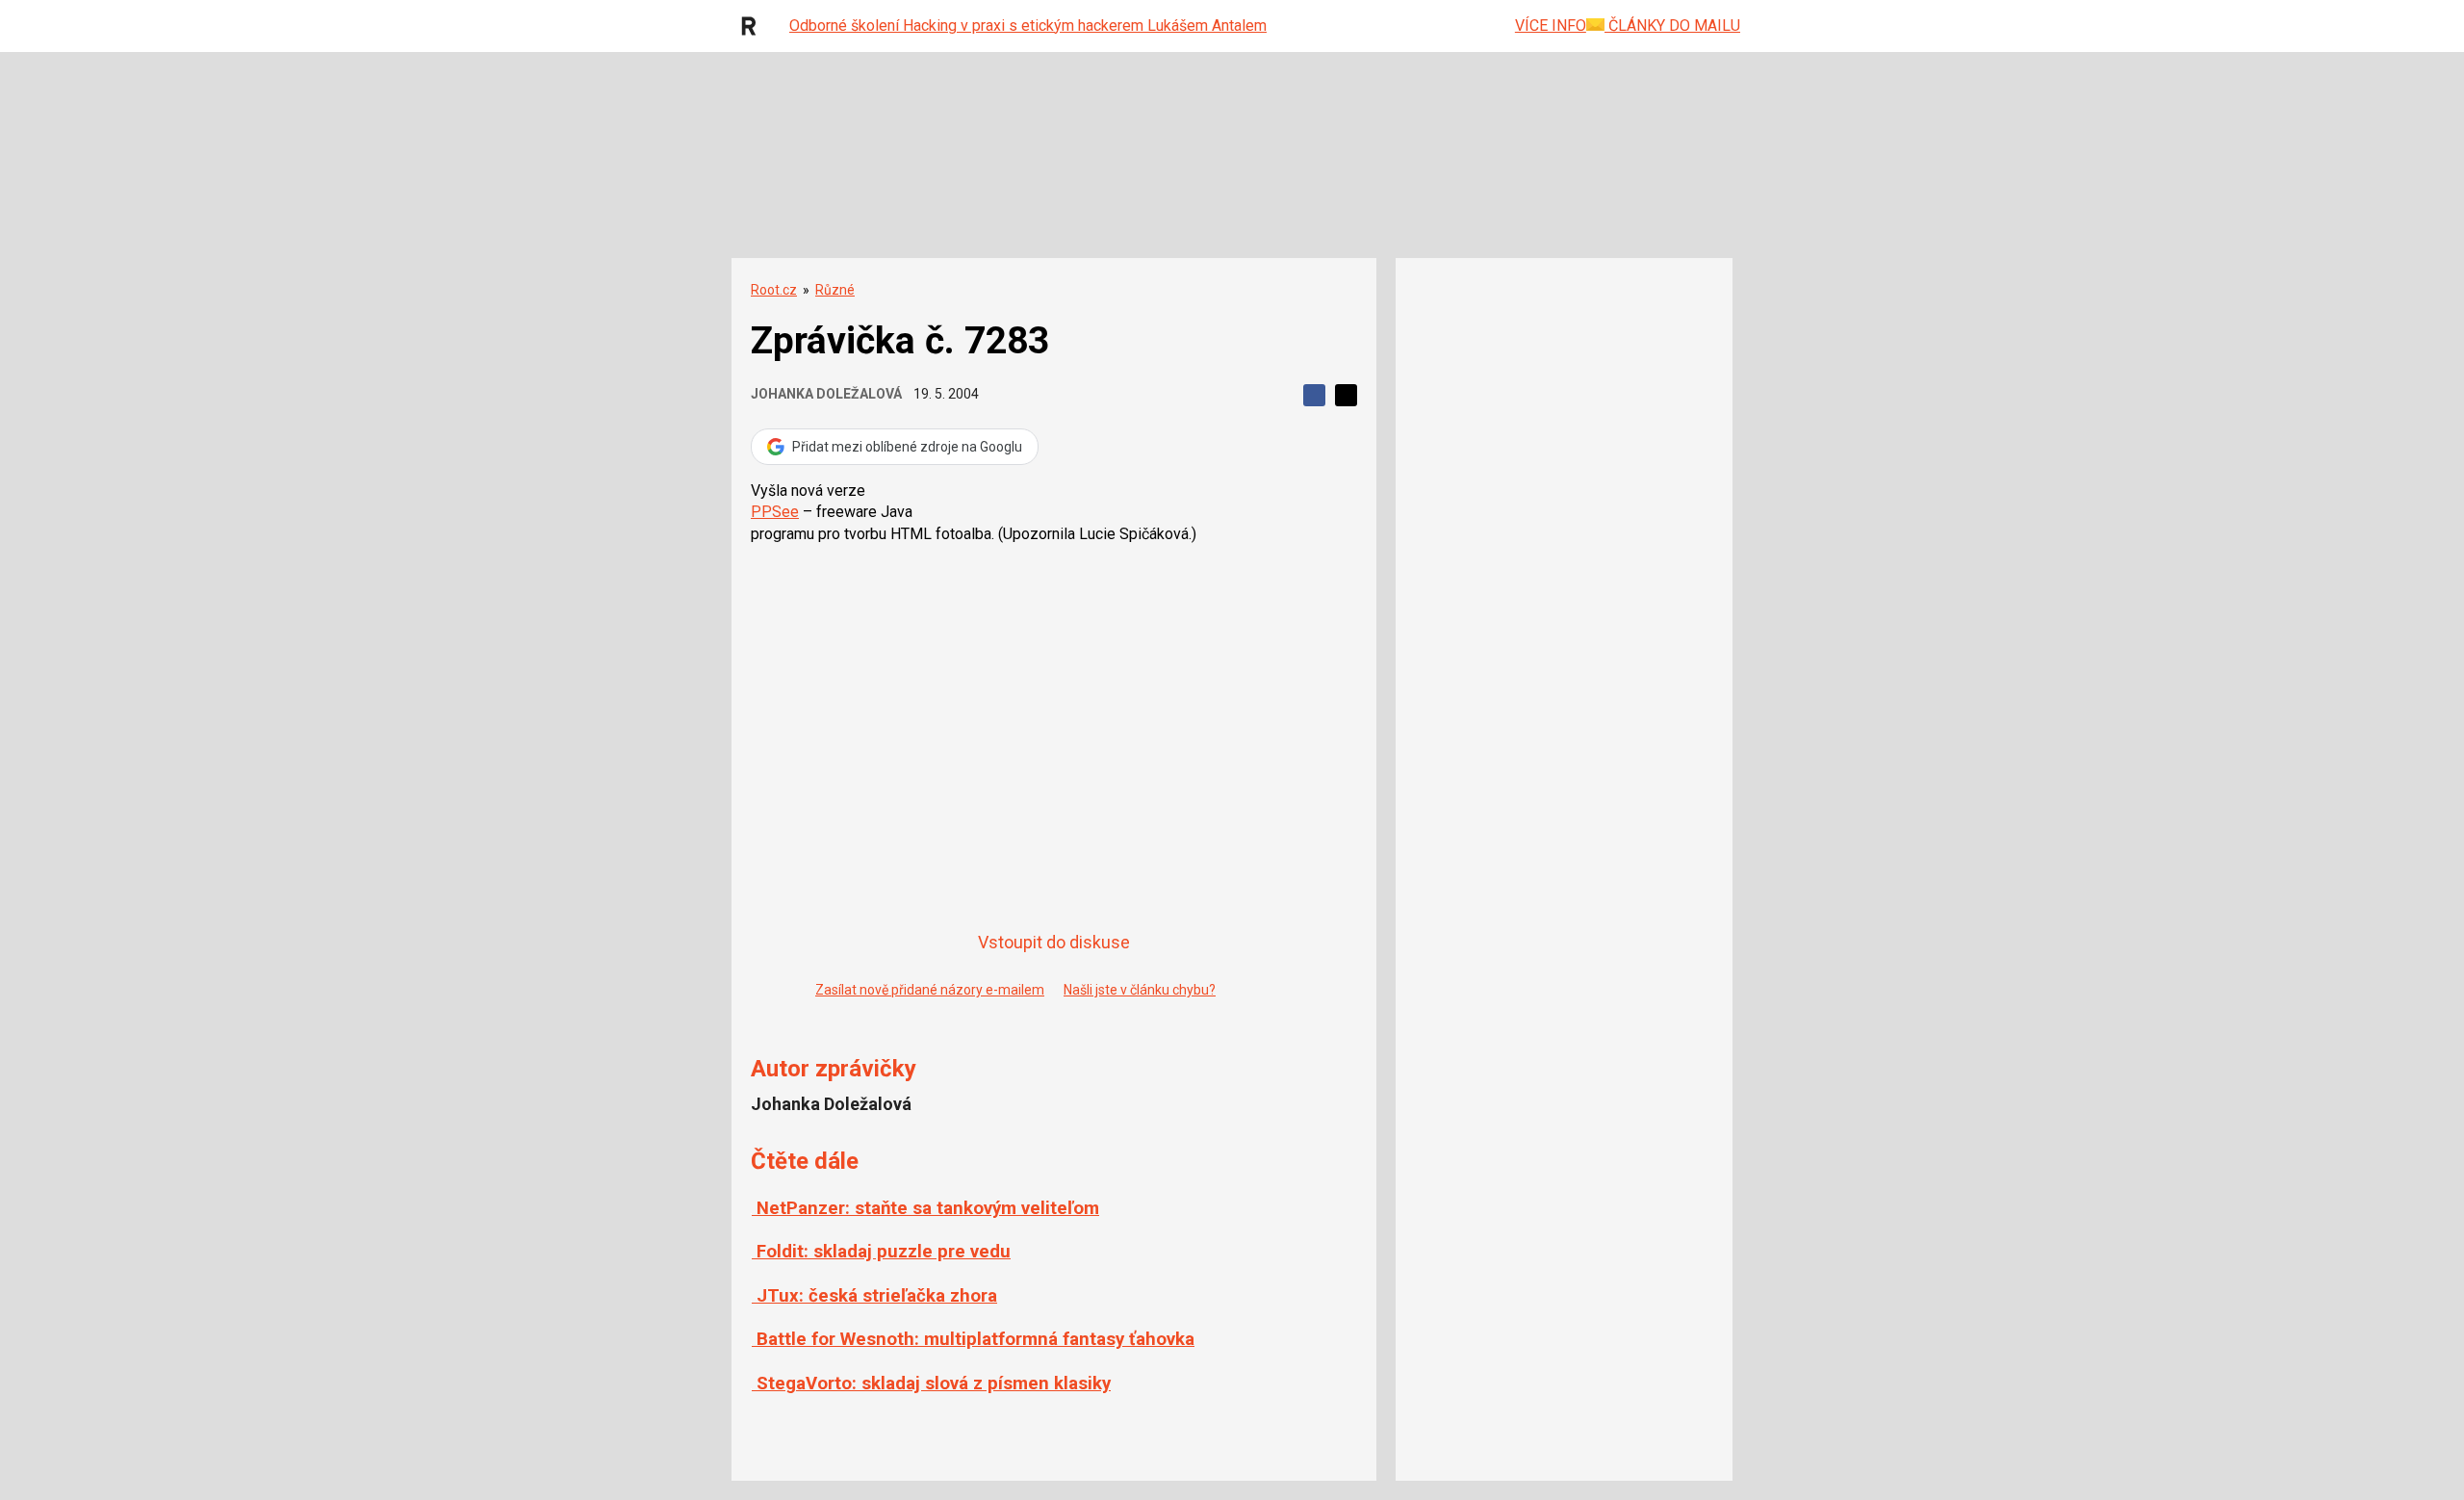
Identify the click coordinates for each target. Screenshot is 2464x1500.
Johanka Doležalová (826, 394)
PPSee (775, 512)
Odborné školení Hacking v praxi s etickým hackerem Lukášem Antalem (1028, 26)
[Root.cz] (754, 26)
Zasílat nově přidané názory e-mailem (930, 990)
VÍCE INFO (1551, 26)
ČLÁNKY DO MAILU (1672, 26)
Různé (835, 290)
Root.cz (774, 290)
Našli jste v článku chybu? (1140, 990)
